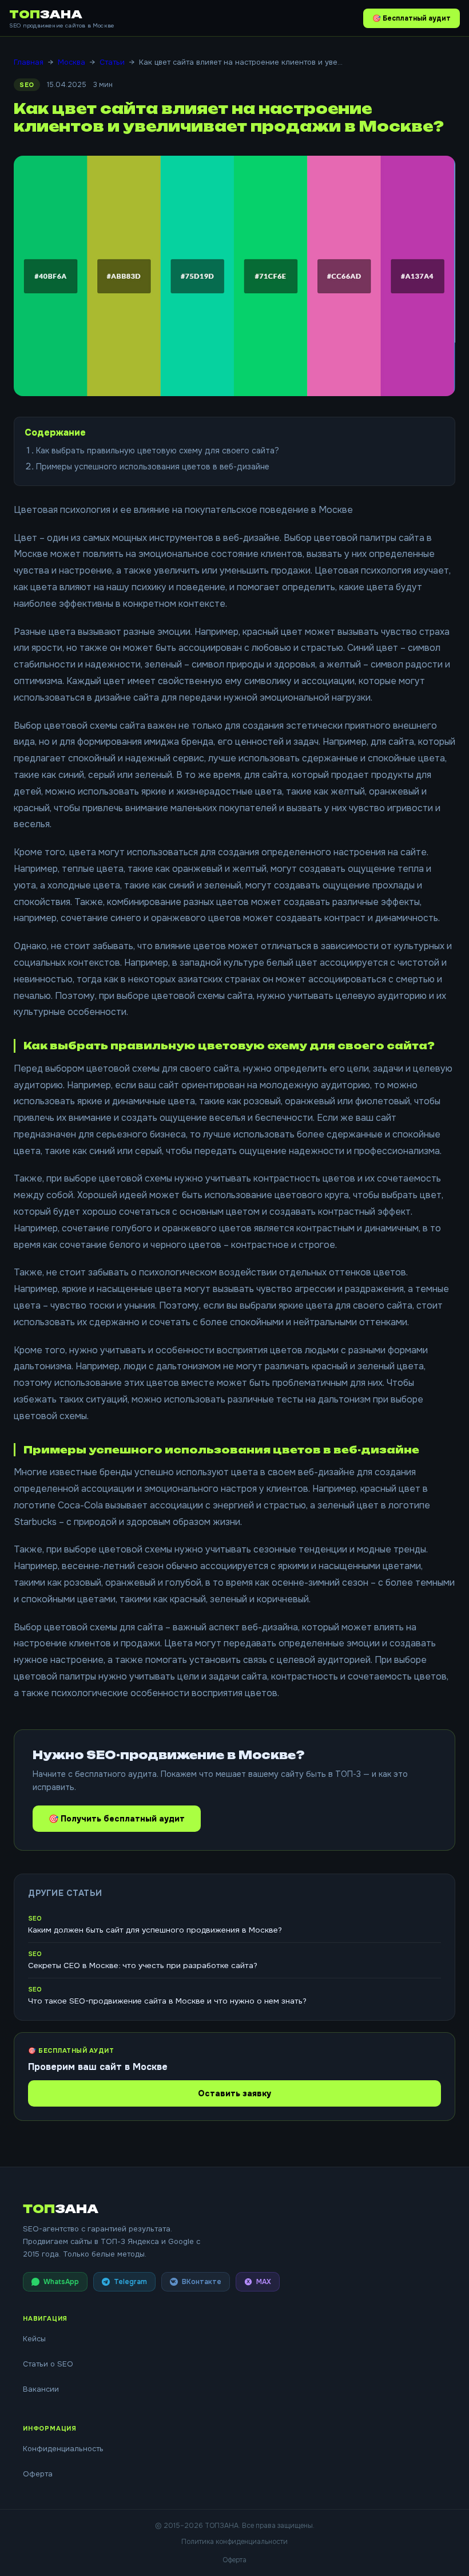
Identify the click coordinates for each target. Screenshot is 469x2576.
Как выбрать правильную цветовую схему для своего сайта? (158, 451)
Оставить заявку (234, 2093)
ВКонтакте (202, 2282)
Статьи (112, 62)
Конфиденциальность (63, 2449)
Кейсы (34, 2339)
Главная (29, 62)
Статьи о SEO (48, 2364)
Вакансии (41, 2389)
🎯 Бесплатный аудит (412, 18)
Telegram (130, 2282)
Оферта (38, 2474)
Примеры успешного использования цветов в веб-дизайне (153, 467)
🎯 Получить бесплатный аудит (117, 1819)
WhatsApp (61, 2282)
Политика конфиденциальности (234, 2542)
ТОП (46, 14)
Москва (71, 62)
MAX (264, 2282)
